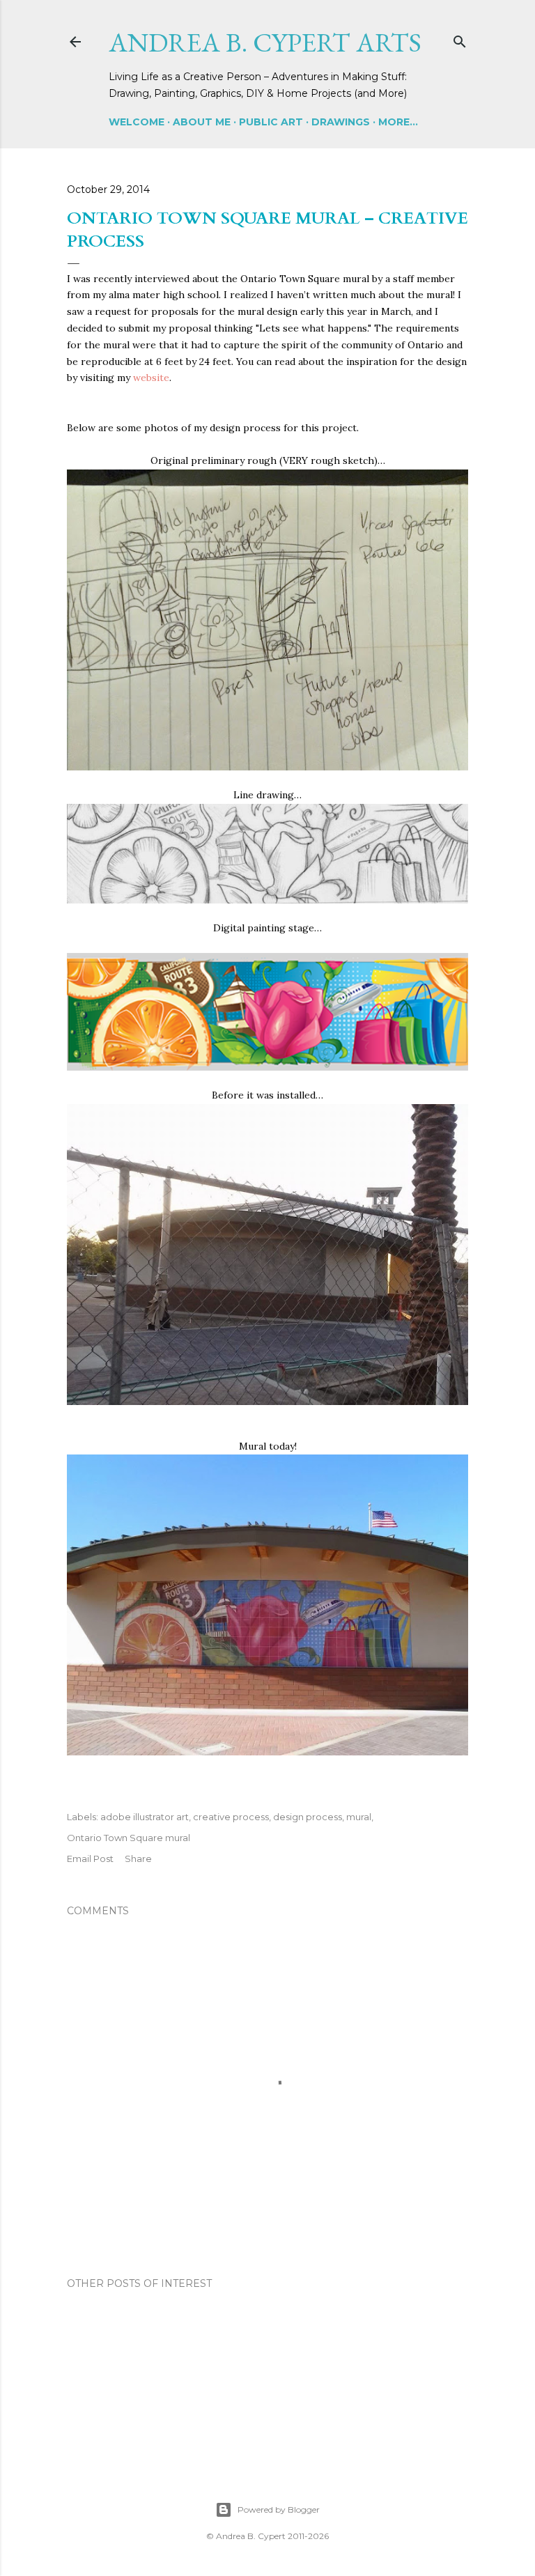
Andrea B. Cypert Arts (265, 42)
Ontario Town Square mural (129, 1838)
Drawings (341, 122)
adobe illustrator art (145, 1817)
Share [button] (138, 1859)
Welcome (137, 122)
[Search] (460, 39)
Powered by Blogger (279, 2509)
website (151, 378)
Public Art (271, 122)
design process (308, 1817)
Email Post (90, 1859)
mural (359, 1817)
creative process (231, 1817)
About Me (202, 122)
